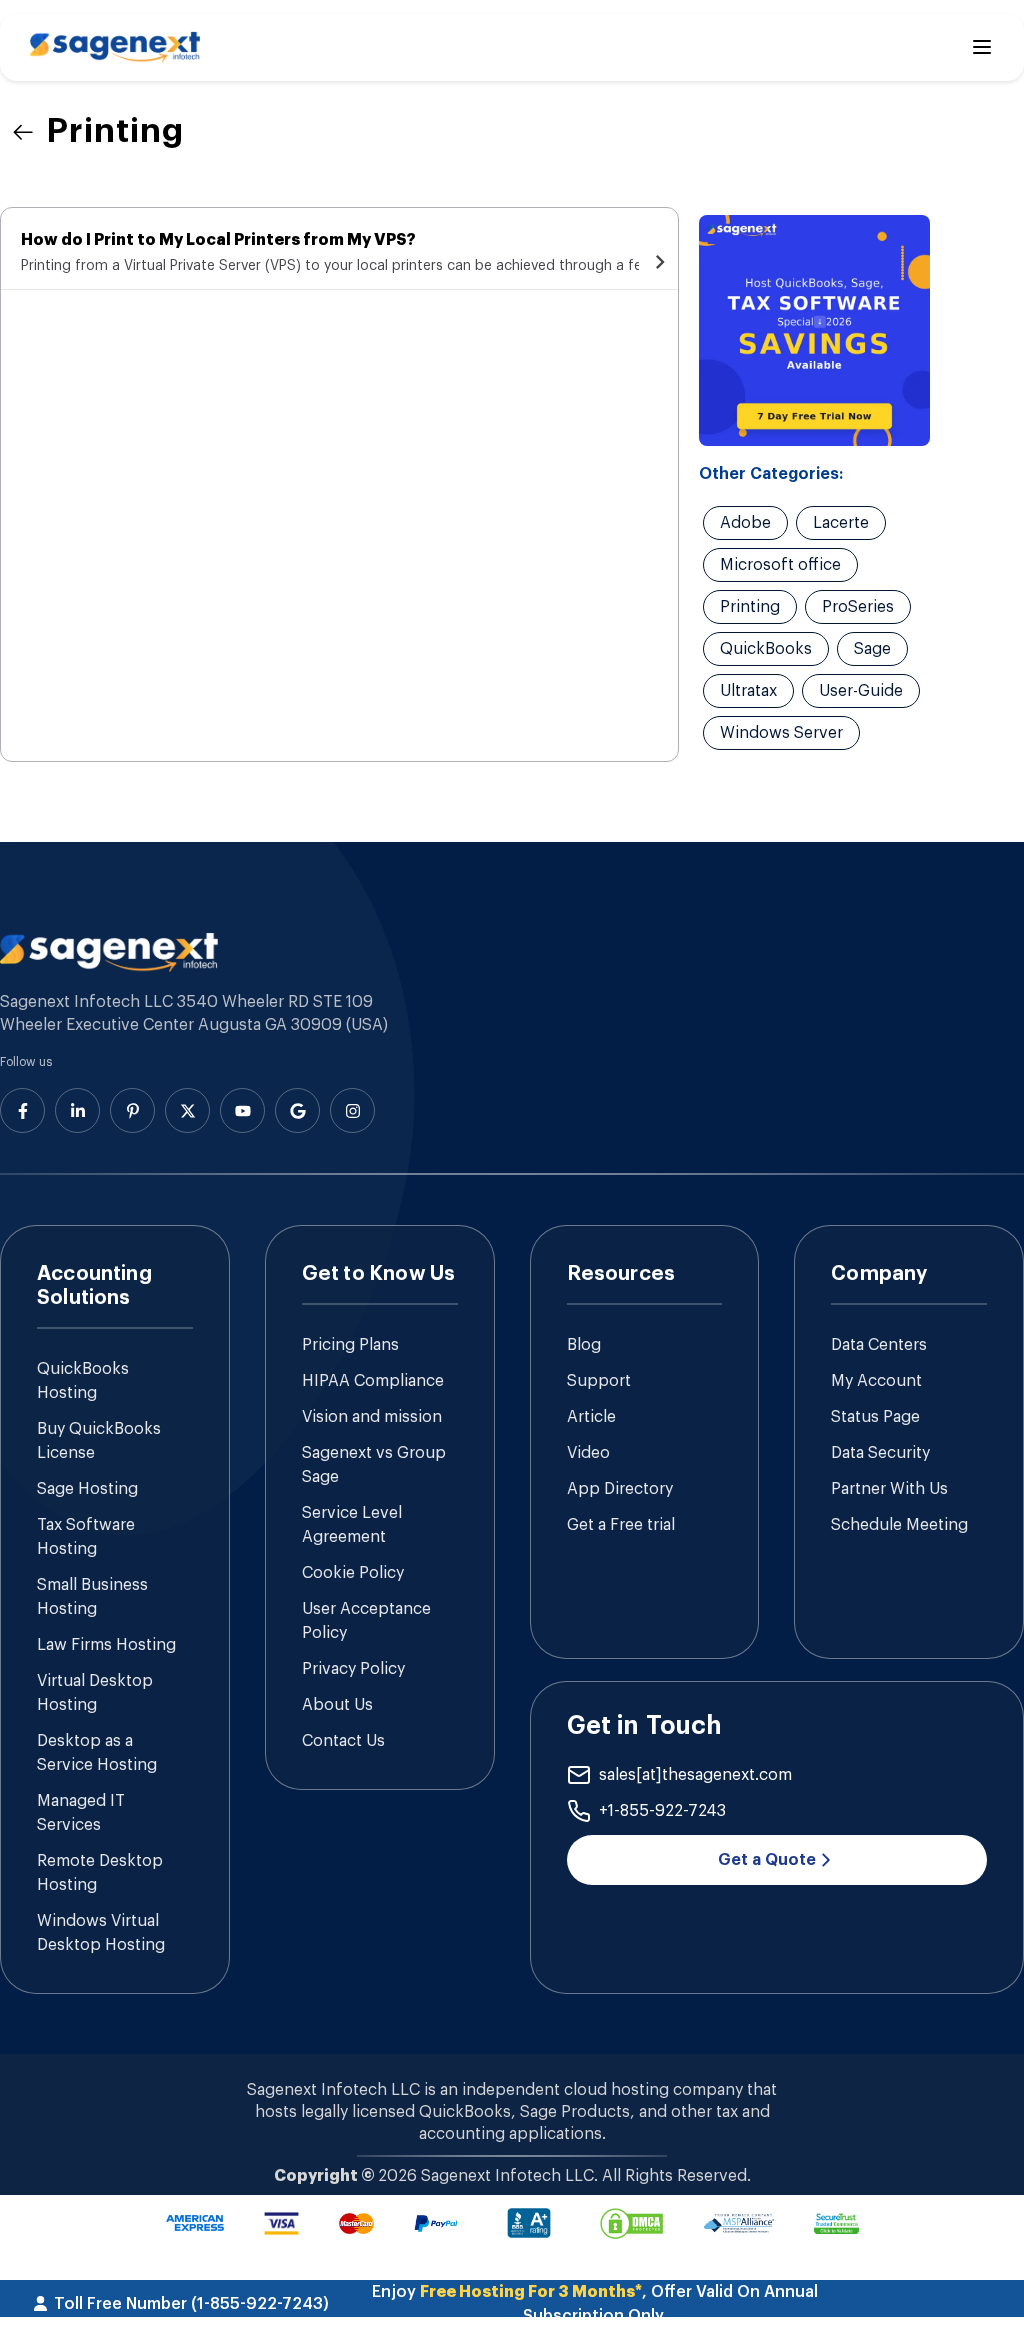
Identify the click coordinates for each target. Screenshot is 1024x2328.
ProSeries (858, 607)
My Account (876, 1381)
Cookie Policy (353, 1573)
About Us (337, 1705)
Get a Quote (767, 1860)
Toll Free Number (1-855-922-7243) (191, 2304)
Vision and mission (372, 1417)
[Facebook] (22, 1110)
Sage (872, 649)
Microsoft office (780, 565)
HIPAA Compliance (373, 1381)
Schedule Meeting (899, 1525)
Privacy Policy (353, 1669)
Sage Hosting (87, 1489)
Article (591, 1417)
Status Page (875, 1417)
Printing (750, 607)
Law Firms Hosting (106, 1645)
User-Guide (861, 691)
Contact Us (343, 1741)
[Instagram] (352, 1110)
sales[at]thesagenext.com (695, 1775)
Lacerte (841, 523)
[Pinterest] (132, 1110)
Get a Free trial (621, 1525)
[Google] (297, 1110)
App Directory (620, 1489)
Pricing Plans (350, 1345)
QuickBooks (766, 649)
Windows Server (781, 733)
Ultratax (748, 691)
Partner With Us (889, 1489)
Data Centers (879, 1345)
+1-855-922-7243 (662, 1811)
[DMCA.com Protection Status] (631, 2223)
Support (599, 1381)
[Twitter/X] (187, 1110)
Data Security (880, 1453)
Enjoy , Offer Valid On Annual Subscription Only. (595, 2304)
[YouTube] (242, 1110)
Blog (584, 1345)
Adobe (745, 523)
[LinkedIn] (77, 1110)
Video (588, 1453)
